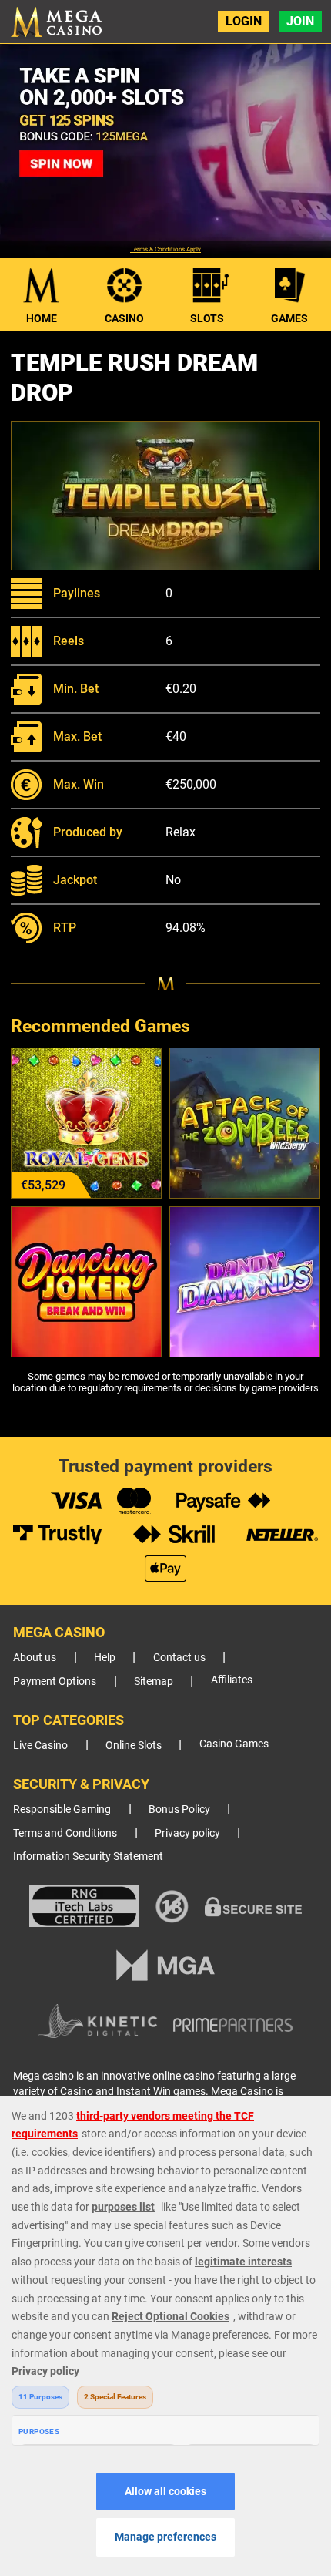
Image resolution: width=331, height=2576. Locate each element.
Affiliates (232, 1680)
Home (42, 318)
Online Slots (134, 1745)
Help (105, 1658)
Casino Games (234, 1744)
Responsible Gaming (62, 1809)
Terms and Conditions (65, 1833)
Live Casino (40, 1745)
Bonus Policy (179, 1809)
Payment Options (55, 1681)
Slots (207, 318)
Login (244, 21)
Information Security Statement (88, 1856)
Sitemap (154, 1681)
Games (289, 318)
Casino (124, 318)
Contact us (179, 1658)
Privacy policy (187, 1833)
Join (300, 21)
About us (35, 1658)
